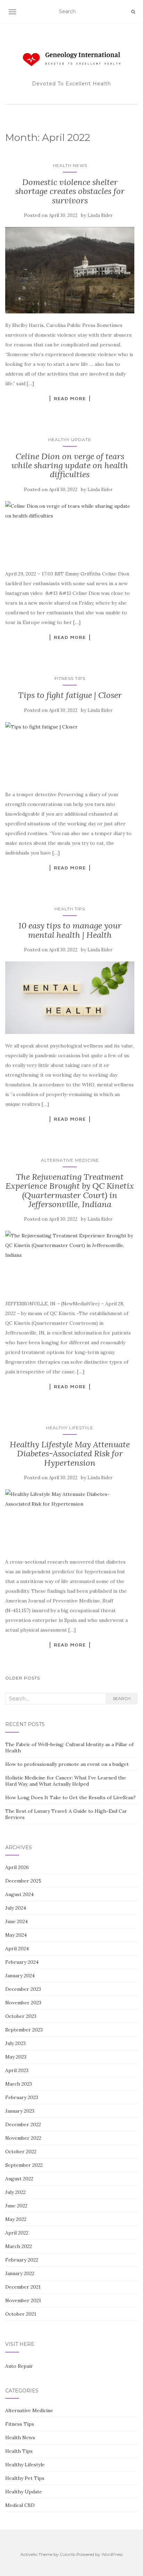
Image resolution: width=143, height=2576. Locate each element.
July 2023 (15, 2043)
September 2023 (24, 2030)
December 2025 (23, 1881)
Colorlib (68, 2554)
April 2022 (17, 2233)
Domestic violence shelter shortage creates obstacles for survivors (70, 191)
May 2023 (16, 2057)
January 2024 (20, 1976)
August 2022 (19, 2179)
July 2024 (16, 1908)
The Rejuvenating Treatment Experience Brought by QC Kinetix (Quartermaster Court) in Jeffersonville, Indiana (70, 1190)
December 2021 (23, 2287)
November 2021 (23, 2300)
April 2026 (17, 1867)
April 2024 (17, 1948)
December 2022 (23, 2124)
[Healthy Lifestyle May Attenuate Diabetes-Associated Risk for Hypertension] (70, 1520)
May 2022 (16, 2219)
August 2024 (19, 1894)
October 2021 (21, 2314)
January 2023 (20, 2111)
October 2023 (21, 2016)
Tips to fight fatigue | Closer (70, 695)
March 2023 (19, 2084)
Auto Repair (19, 2366)
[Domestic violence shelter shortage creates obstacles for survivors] (70, 270)
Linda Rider (100, 215)
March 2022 (19, 2246)
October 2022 (21, 2152)
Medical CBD (20, 2505)
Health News (70, 165)
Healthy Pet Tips (25, 2478)
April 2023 (17, 2070)
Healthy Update (70, 440)
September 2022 (24, 2165)
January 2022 (20, 2273)
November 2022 (23, 2138)
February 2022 (22, 2260)
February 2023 (22, 2097)
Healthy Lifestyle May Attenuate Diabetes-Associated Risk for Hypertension (70, 1454)
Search (122, 1698)
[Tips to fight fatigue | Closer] (70, 752)
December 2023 (23, 1989)
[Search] (133, 12)
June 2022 (16, 2206)
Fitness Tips (70, 678)
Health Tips (70, 909)
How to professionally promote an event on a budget (67, 1764)
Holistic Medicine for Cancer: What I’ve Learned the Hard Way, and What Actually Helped (66, 1781)
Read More (70, 398)
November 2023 (23, 2003)
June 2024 (16, 1921)
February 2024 (22, 1962)
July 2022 (15, 2192)
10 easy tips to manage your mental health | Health (70, 930)
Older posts (23, 1678)
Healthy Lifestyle (70, 1428)
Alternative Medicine (70, 1160)
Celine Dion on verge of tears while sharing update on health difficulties (70, 465)
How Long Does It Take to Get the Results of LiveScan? (70, 1798)
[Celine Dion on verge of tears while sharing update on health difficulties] (70, 532)
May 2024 (16, 1935)
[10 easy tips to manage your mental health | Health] (70, 998)
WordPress (112, 2554)
